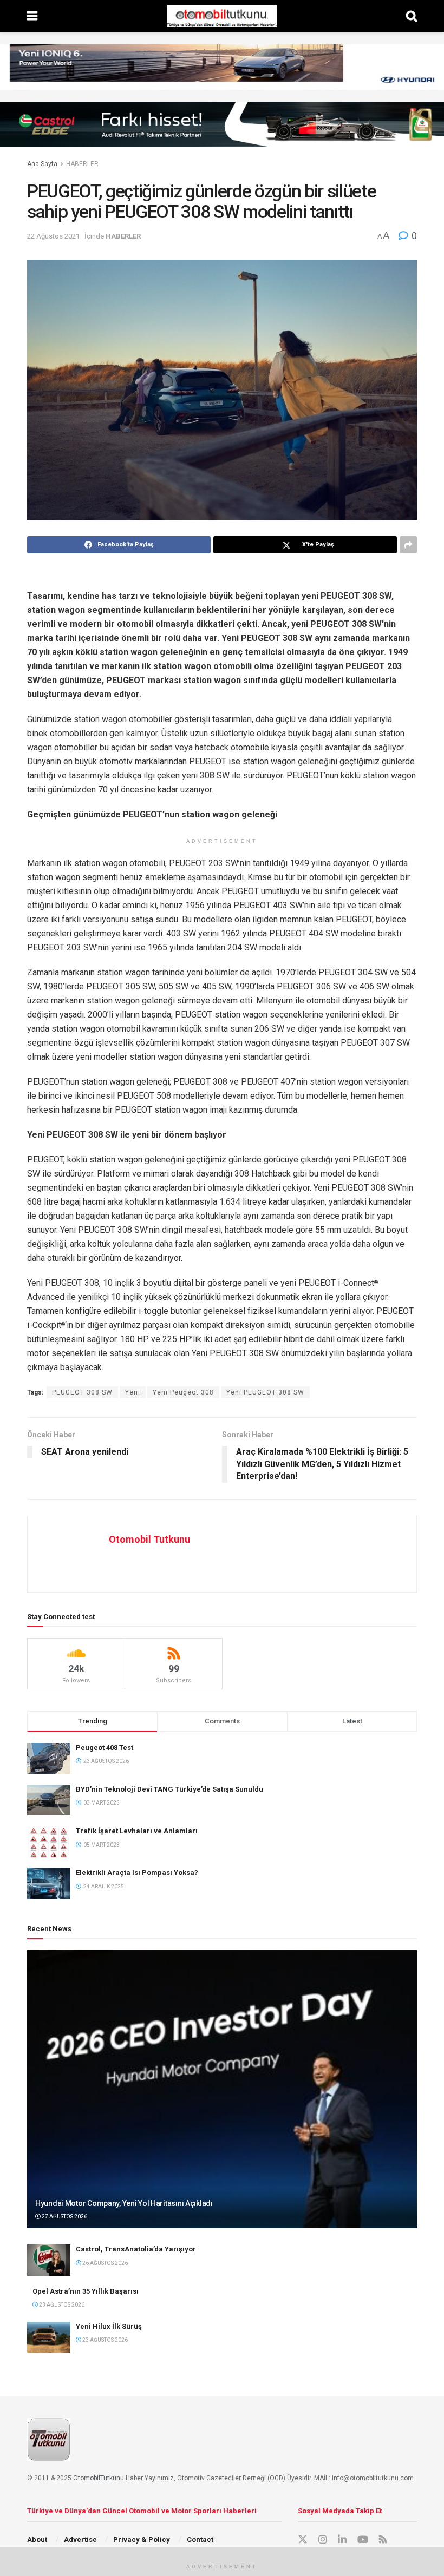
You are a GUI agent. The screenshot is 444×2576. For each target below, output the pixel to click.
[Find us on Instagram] (323, 2540)
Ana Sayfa (42, 164)
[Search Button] (412, 16)
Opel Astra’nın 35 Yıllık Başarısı (86, 2291)
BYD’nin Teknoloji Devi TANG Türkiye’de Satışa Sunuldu (169, 1789)
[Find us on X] (303, 2540)
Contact (200, 2539)
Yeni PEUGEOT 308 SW (265, 1392)
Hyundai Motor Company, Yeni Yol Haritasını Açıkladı (124, 2203)
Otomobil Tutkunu (149, 1539)
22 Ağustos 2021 (53, 236)
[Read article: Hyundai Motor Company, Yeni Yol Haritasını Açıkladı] (222, 2089)
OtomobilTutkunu (99, 2478)
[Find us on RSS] (383, 2540)
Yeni (133, 1392)
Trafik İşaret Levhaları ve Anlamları (137, 1831)
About (37, 2539)
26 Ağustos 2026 (105, 2263)
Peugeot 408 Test (105, 1748)
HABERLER (82, 164)
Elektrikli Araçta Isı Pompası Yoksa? (137, 1872)
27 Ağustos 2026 (64, 2217)
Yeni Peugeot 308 (183, 1392)
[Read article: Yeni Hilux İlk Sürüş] (49, 2337)
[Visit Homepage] (221, 16)
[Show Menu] (32, 16)
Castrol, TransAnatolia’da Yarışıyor (136, 2249)
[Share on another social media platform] (408, 545)
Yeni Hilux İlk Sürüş (109, 2326)
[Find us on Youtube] (363, 2540)
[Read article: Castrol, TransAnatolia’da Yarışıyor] (49, 2260)
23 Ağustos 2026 (61, 2305)
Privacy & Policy (142, 2539)
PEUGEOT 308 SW (82, 1392)
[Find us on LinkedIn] (342, 2540)
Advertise (80, 2539)
